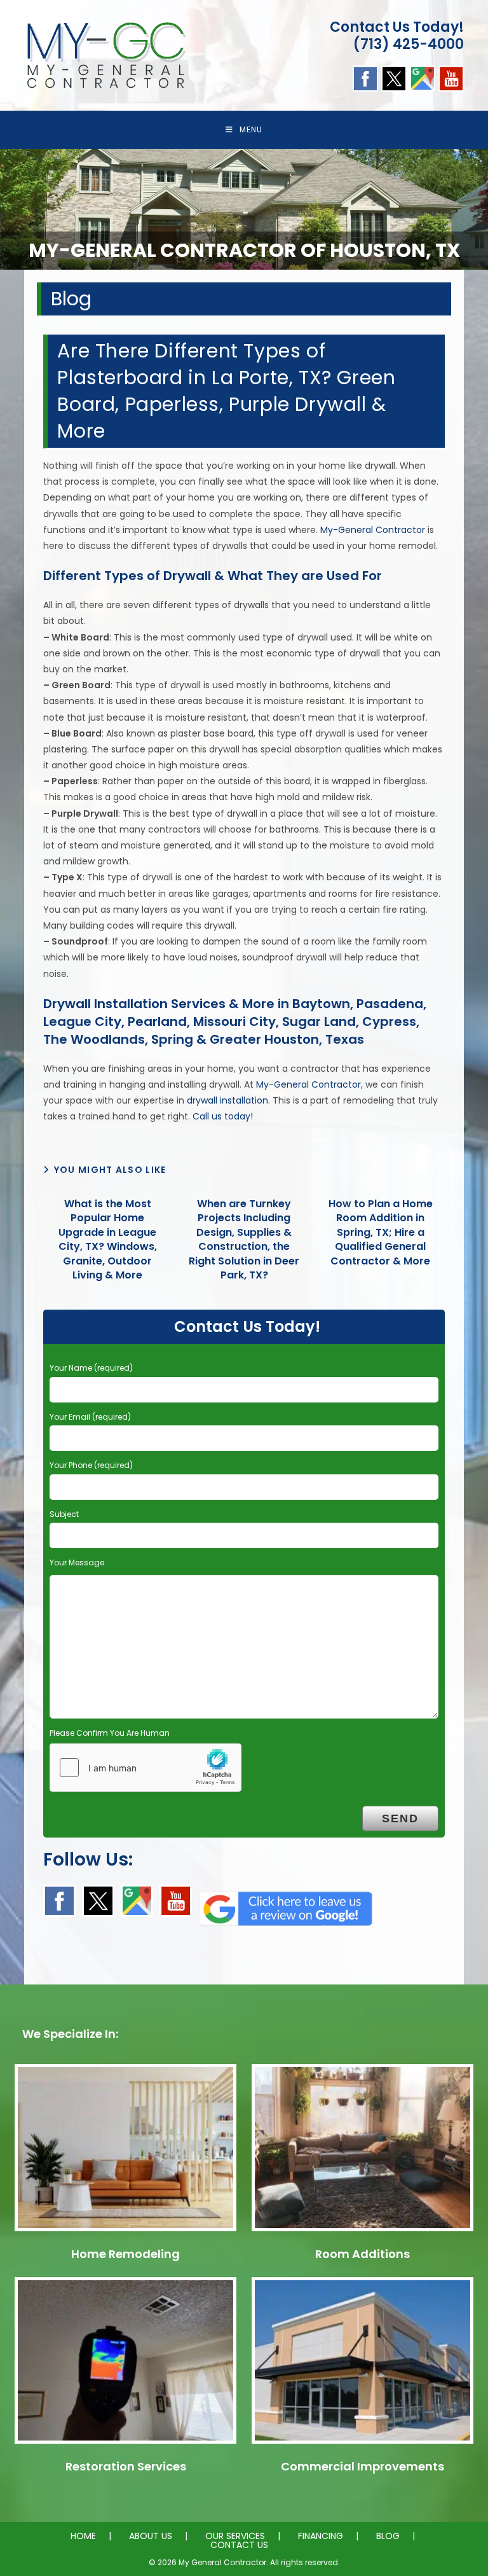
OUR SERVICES (235, 2536)
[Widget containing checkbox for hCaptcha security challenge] (146, 1768)
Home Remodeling (125, 2254)
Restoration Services (126, 2466)
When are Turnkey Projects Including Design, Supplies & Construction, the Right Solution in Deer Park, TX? (244, 1240)
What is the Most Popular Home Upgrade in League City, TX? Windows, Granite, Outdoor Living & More (108, 1240)
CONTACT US (239, 2545)
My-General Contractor (373, 530)
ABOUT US (151, 2536)
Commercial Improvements (363, 2466)
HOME (83, 2536)
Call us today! (223, 1116)
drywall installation (227, 1100)
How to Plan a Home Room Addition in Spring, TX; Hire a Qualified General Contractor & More (381, 1233)
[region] (244, 209)
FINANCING (321, 2536)
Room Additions (363, 2254)
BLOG (388, 2536)
